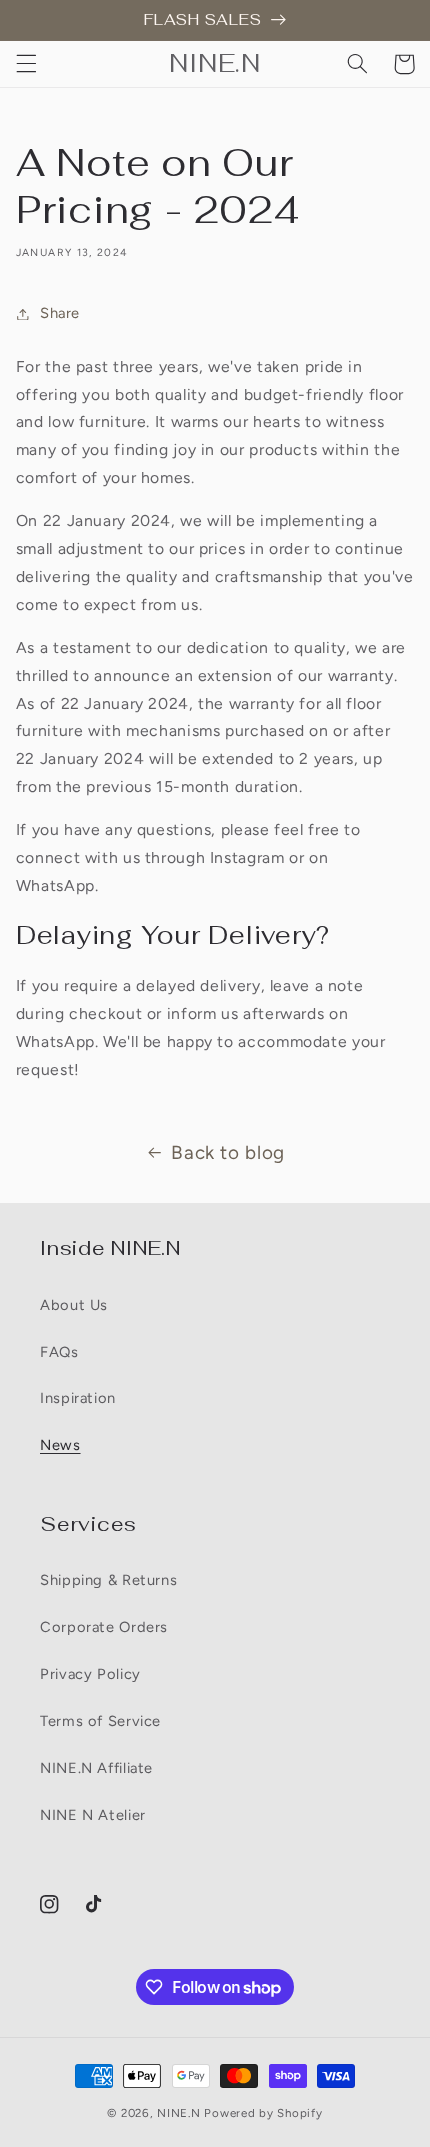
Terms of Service (100, 1721)
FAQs (59, 1352)
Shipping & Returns (108, 1580)
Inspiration (78, 1398)
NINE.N (180, 2113)
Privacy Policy (90, 1674)
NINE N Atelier (93, 1815)
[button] (26, 64)
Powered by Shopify (263, 2113)
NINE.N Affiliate (96, 1768)
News (60, 1445)
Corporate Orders (104, 1627)
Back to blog (228, 1152)
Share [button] (60, 313)
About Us (74, 1305)
